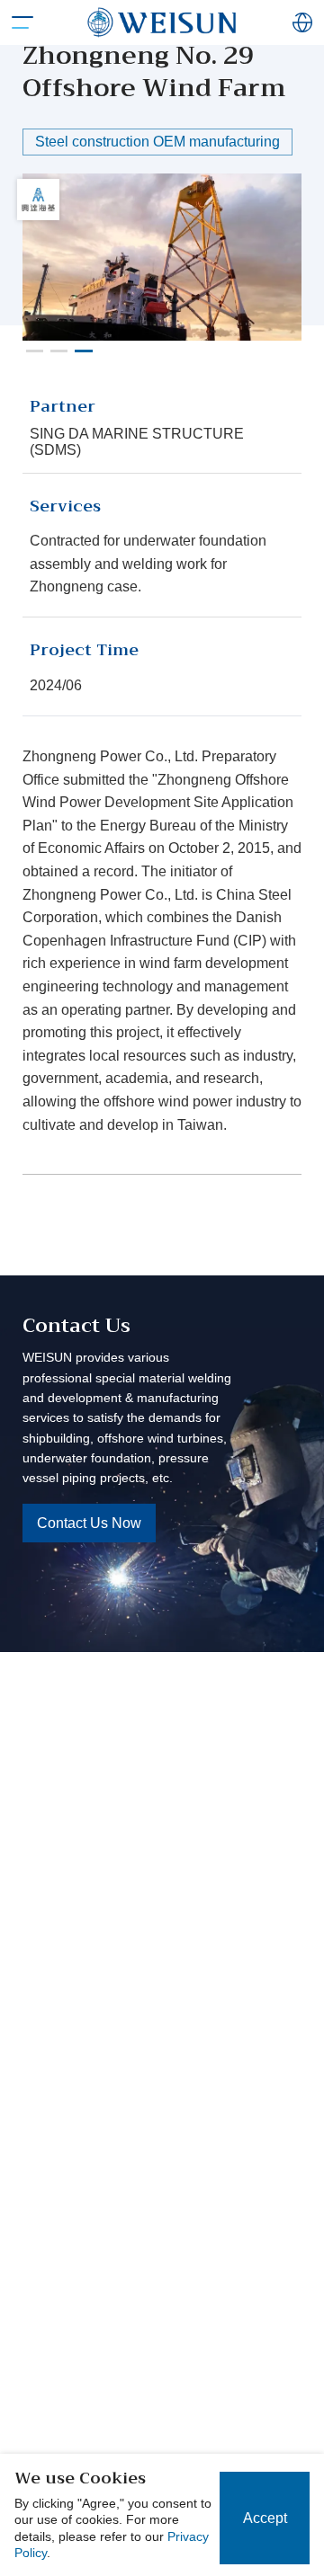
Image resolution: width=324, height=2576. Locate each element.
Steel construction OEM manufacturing (157, 142)
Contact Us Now (89, 1523)
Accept (265, 2518)
